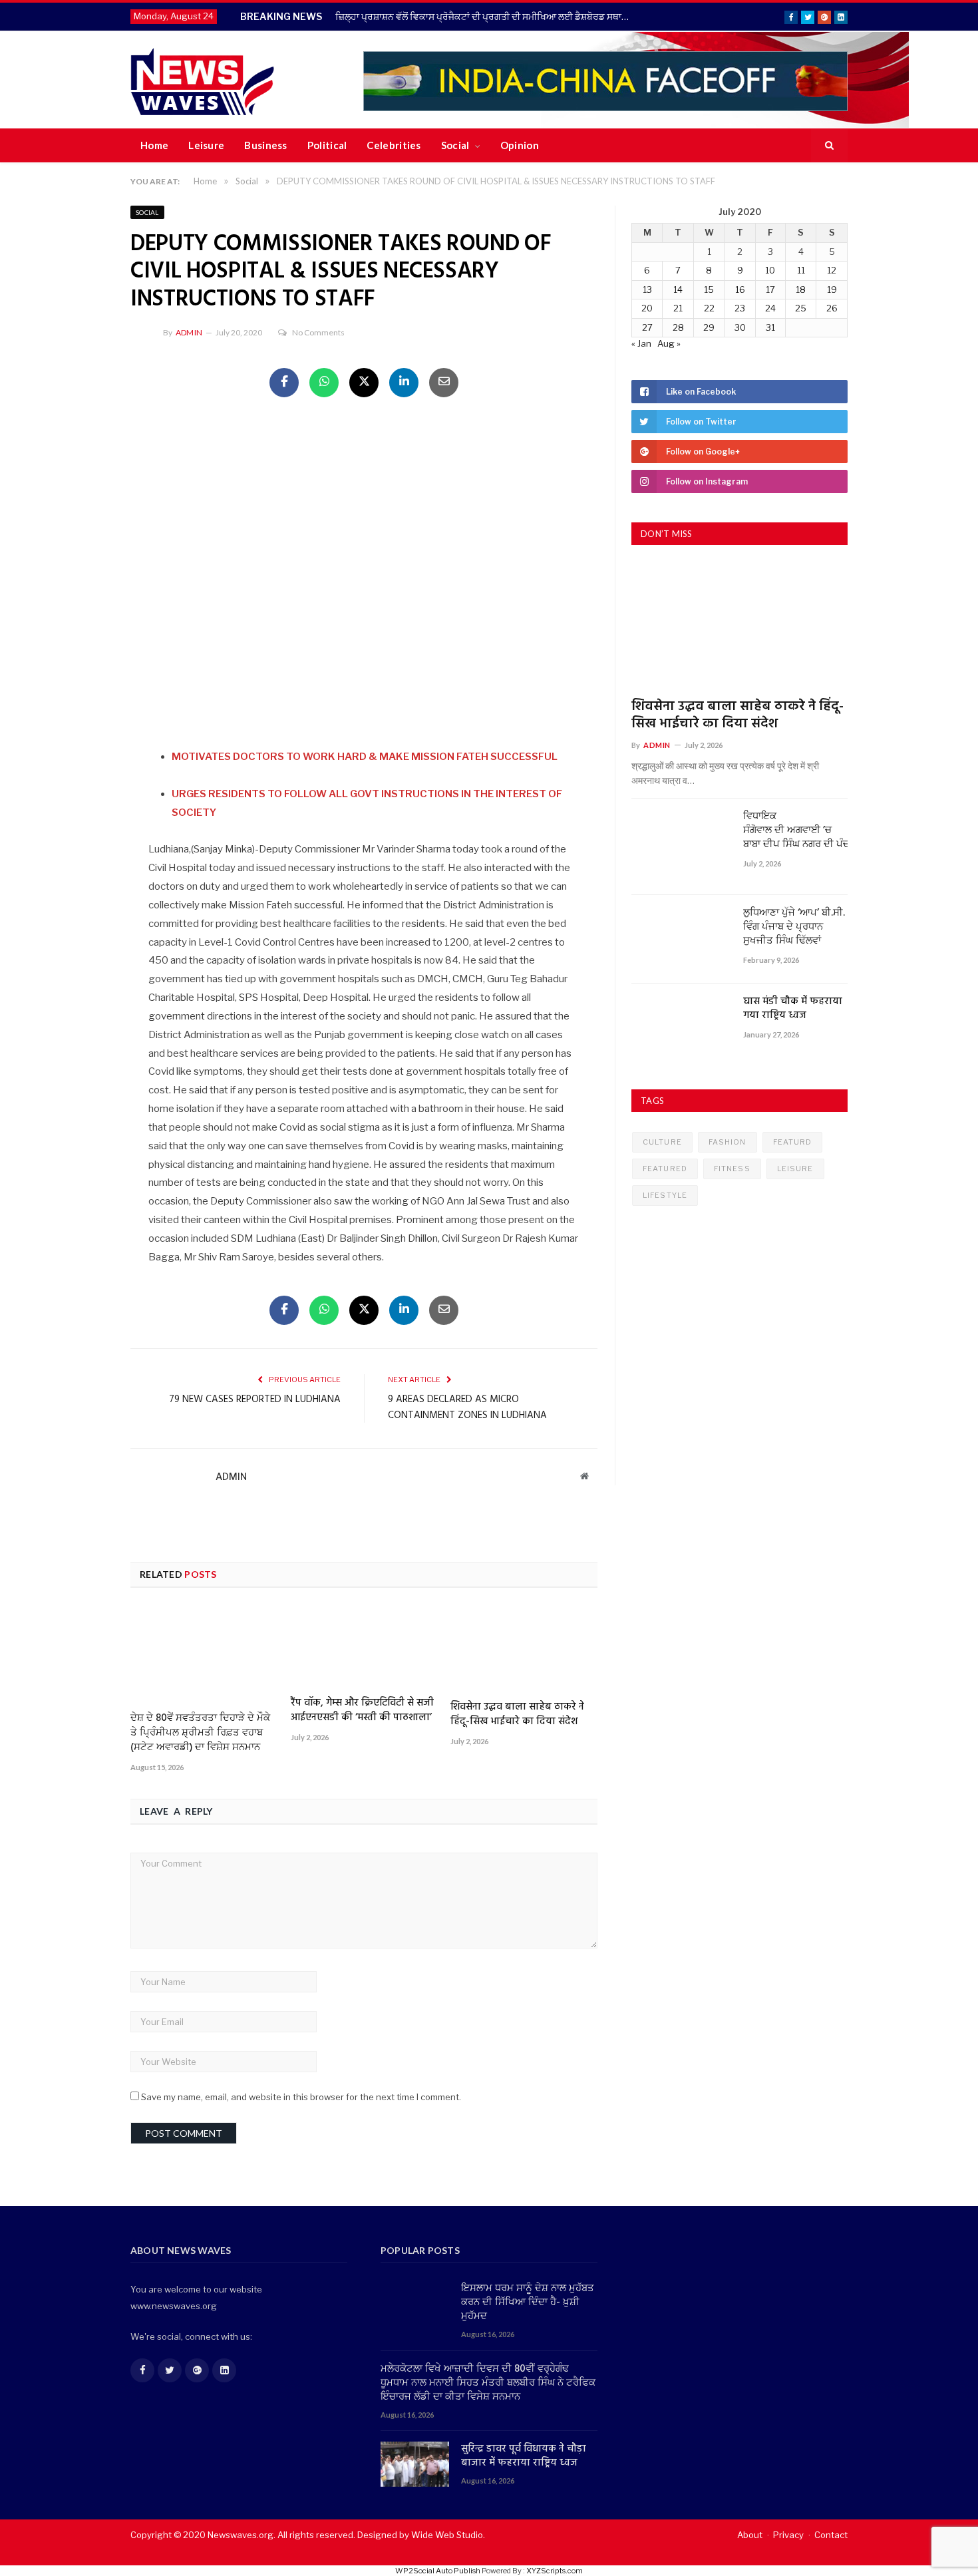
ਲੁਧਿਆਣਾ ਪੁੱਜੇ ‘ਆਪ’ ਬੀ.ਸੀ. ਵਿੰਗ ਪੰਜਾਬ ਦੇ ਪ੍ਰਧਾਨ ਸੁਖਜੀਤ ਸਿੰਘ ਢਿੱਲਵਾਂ (794, 927)
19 (832, 289)
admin (189, 332)
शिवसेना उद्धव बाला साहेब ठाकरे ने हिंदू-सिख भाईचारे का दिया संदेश (517, 1714)
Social (455, 145)
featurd (793, 1142)
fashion (728, 1142)
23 (740, 308)
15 (709, 289)
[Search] (829, 146)
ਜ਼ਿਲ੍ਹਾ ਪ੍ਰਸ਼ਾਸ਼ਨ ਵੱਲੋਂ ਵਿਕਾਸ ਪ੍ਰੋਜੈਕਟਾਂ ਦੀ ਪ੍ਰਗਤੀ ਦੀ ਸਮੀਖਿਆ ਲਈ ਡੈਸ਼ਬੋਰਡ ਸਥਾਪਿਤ (486, 16)
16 (740, 289)
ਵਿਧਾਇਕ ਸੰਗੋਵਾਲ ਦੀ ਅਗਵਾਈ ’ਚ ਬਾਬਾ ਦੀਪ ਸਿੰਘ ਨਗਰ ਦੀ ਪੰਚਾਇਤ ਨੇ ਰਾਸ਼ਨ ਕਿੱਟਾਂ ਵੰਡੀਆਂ (795, 831)
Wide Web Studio (447, 2535)
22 (709, 308)
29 (709, 327)
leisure (795, 1169)
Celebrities (394, 145)
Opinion (520, 145)
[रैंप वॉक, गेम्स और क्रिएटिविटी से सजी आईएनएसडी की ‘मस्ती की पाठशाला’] (364, 1647)
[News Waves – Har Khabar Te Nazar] (203, 80)
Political (327, 145)
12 (832, 270)
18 (801, 289)
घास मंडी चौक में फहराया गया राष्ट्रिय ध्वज (793, 1009)
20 (647, 308)
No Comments (318, 332)
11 (801, 270)
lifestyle (665, 1195)
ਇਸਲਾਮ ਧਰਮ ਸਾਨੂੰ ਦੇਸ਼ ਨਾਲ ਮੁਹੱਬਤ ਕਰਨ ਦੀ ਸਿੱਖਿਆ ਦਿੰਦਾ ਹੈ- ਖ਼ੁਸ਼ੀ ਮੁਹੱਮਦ (528, 2303)
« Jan (641, 343)
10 (770, 270)
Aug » (669, 343)
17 (770, 289)
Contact (831, 2535)
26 (832, 308)
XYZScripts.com (555, 2571)
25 (801, 308)
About (750, 2535)
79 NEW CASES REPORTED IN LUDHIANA (255, 1399)
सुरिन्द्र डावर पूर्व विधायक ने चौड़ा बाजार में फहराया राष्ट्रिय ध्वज (524, 2456)
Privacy (788, 2535)
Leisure (206, 145)
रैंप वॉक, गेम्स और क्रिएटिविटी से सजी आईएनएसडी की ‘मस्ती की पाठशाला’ (362, 1710)
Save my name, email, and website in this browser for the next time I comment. (301, 2097)
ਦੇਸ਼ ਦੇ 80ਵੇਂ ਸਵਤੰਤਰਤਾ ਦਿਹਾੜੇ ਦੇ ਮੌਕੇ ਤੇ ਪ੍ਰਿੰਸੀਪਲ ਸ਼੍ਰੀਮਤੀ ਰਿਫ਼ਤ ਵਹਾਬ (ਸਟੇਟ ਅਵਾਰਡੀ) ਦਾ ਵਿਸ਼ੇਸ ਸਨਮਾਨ (200, 1733)
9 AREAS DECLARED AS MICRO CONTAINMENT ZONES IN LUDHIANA (467, 1407)
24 (770, 308)
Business (265, 145)
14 (678, 289)
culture (662, 1142)
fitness (732, 1169)
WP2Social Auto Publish (438, 2571)
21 (678, 308)
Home (154, 145)
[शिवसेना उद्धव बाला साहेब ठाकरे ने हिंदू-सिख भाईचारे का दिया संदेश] (524, 1649)
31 (770, 327)
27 (647, 327)
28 (678, 327)
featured (665, 1169)
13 (647, 289)
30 (740, 327)
